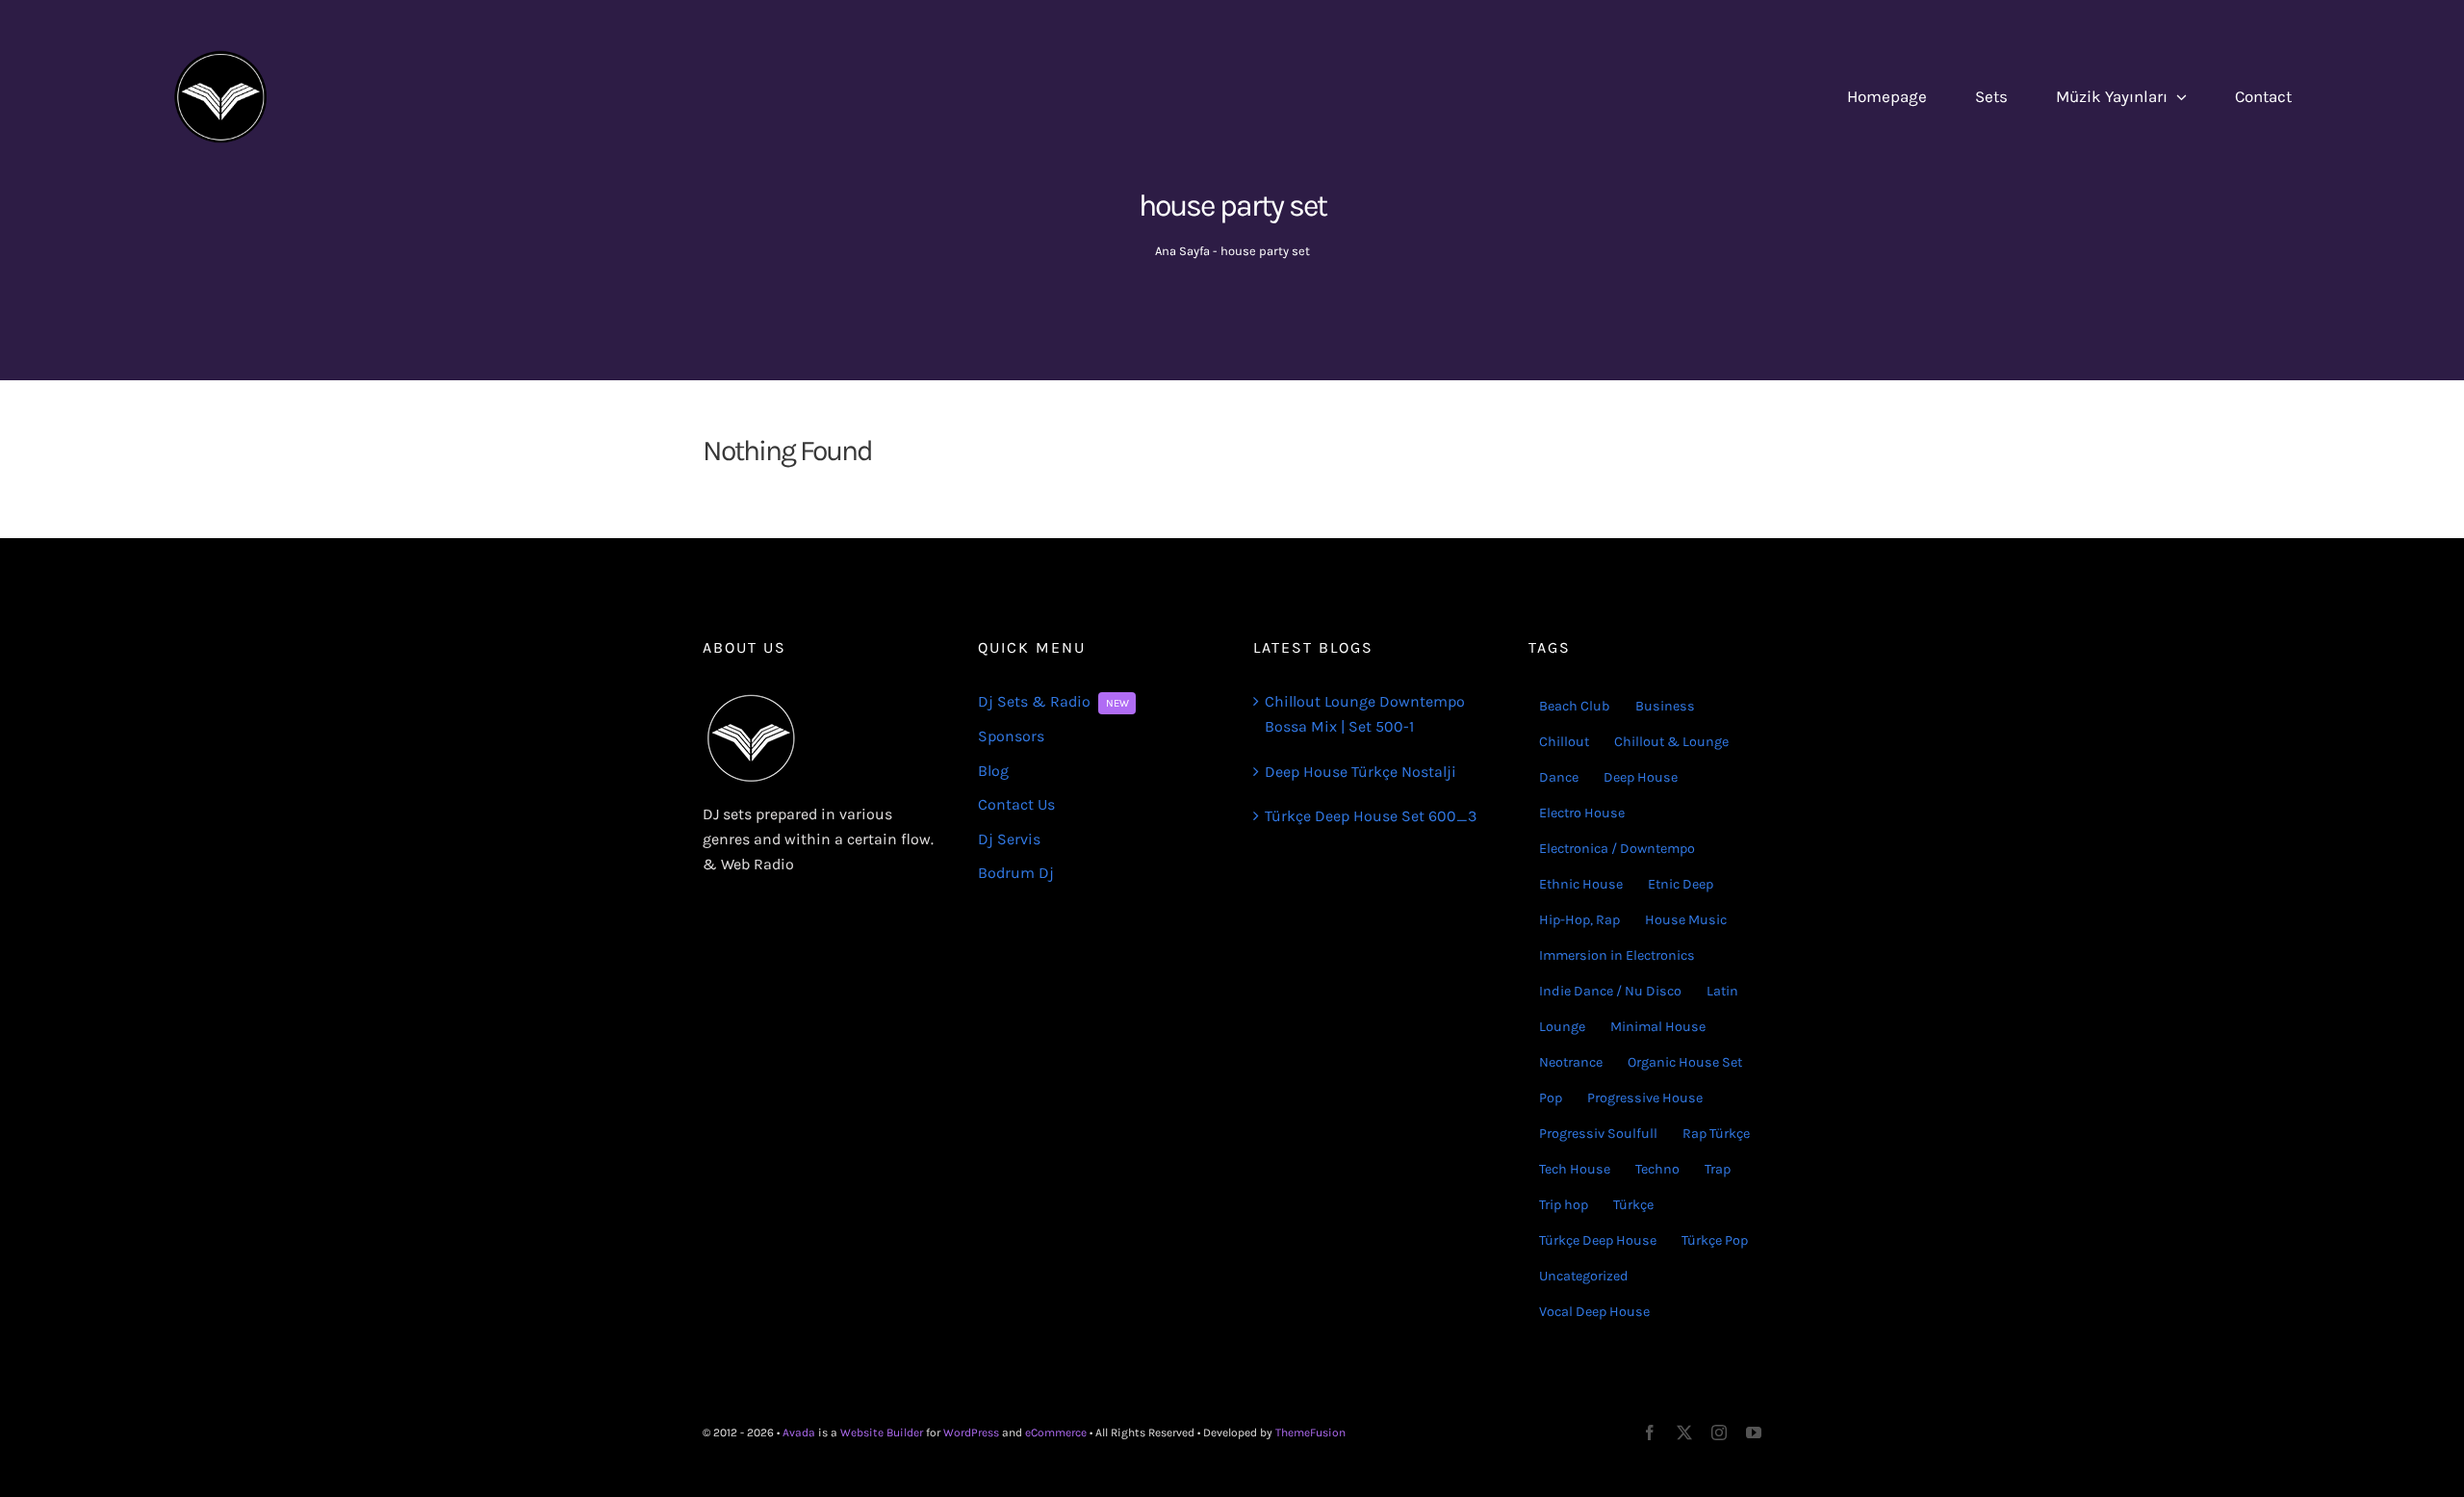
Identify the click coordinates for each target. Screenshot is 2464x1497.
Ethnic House (1581, 884)
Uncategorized (1584, 1276)
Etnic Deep (1681, 884)
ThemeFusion (1310, 1432)
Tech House (1575, 1169)
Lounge (1562, 1027)
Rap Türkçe (1716, 1134)
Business (1665, 706)
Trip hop (1564, 1205)
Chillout (1564, 742)
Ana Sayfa (1182, 251)
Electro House (1582, 813)
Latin (1722, 991)
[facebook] (1650, 1432)
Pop (1551, 1098)
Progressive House (1645, 1098)
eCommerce (1056, 1432)
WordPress (971, 1432)
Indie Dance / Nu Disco (1610, 991)
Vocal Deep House (1594, 1312)
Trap (1718, 1169)
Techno (1657, 1169)
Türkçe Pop (1715, 1240)
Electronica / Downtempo (1617, 849)
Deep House (1641, 777)
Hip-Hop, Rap (1579, 920)
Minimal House (1658, 1027)
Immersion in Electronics (1617, 955)
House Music (1686, 920)
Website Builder (882, 1432)
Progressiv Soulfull (1598, 1134)
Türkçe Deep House (1598, 1240)
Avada (799, 1432)
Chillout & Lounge (1671, 742)
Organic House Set (1685, 1062)
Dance (1559, 777)
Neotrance (1571, 1062)
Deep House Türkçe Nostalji (1360, 772)
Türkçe (1633, 1205)
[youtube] (1754, 1432)
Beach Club (1575, 706)
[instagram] (1719, 1432)
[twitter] (1684, 1432)
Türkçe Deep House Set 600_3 (1371, 816)
